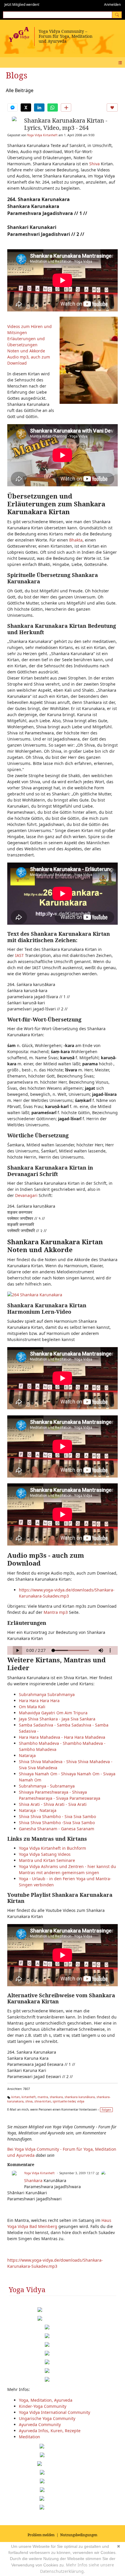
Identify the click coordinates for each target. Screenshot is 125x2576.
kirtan (16, 2097)
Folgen (106, 2110)
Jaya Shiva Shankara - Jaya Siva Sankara (57, 1719)
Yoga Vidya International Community (55, 2412)
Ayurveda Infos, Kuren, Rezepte (50, 2431)
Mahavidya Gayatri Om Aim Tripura (53, 1713)
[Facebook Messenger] (12, 107)
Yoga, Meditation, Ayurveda (46, 2400)
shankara (56, 2097)
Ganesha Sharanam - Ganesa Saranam (57, 1829)
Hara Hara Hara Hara (39, 1701)
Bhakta (76, 540)
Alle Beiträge (20, 90)
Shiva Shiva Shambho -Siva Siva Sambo (57, 1823)
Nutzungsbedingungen (79, 2535)
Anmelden (112, 5)
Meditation (30, 2437)
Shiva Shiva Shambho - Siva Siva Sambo (57, 1816)
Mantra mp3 (56, 1612)
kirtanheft (29, 2097)
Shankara (33, 2180)
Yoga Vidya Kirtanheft (42, 135)
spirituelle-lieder (64, 2101)
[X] (26, 107)
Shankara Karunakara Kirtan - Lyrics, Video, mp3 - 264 (66, 124)
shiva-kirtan (43, 2101)
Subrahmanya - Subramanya (47, 1786)
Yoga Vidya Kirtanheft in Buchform (52, 1848)
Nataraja (27, 1755)
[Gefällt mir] (112, 107)
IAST (19, 955)
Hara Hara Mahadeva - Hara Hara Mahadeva (62, 1737)
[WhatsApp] (53, 107)
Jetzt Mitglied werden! (22, 5)
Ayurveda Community (40, 2424)
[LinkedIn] (39, 107)
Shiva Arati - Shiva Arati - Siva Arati (53, 1804)
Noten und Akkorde (26, 351)
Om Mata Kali (32, 1707)
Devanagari (26, 1195)
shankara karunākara (80, 2097)
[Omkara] (103, 2173)
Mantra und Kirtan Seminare (47, 1860)
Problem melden (41, 2535)
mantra (43, 2097)
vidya (81, 2101)
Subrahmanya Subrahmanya (47, 1694)
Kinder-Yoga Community (43, 2406)
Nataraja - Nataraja (38, 1810)
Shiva (94, 164)
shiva (29, 2101)
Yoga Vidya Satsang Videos (45, 1854)
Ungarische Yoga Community (47, 2418)
